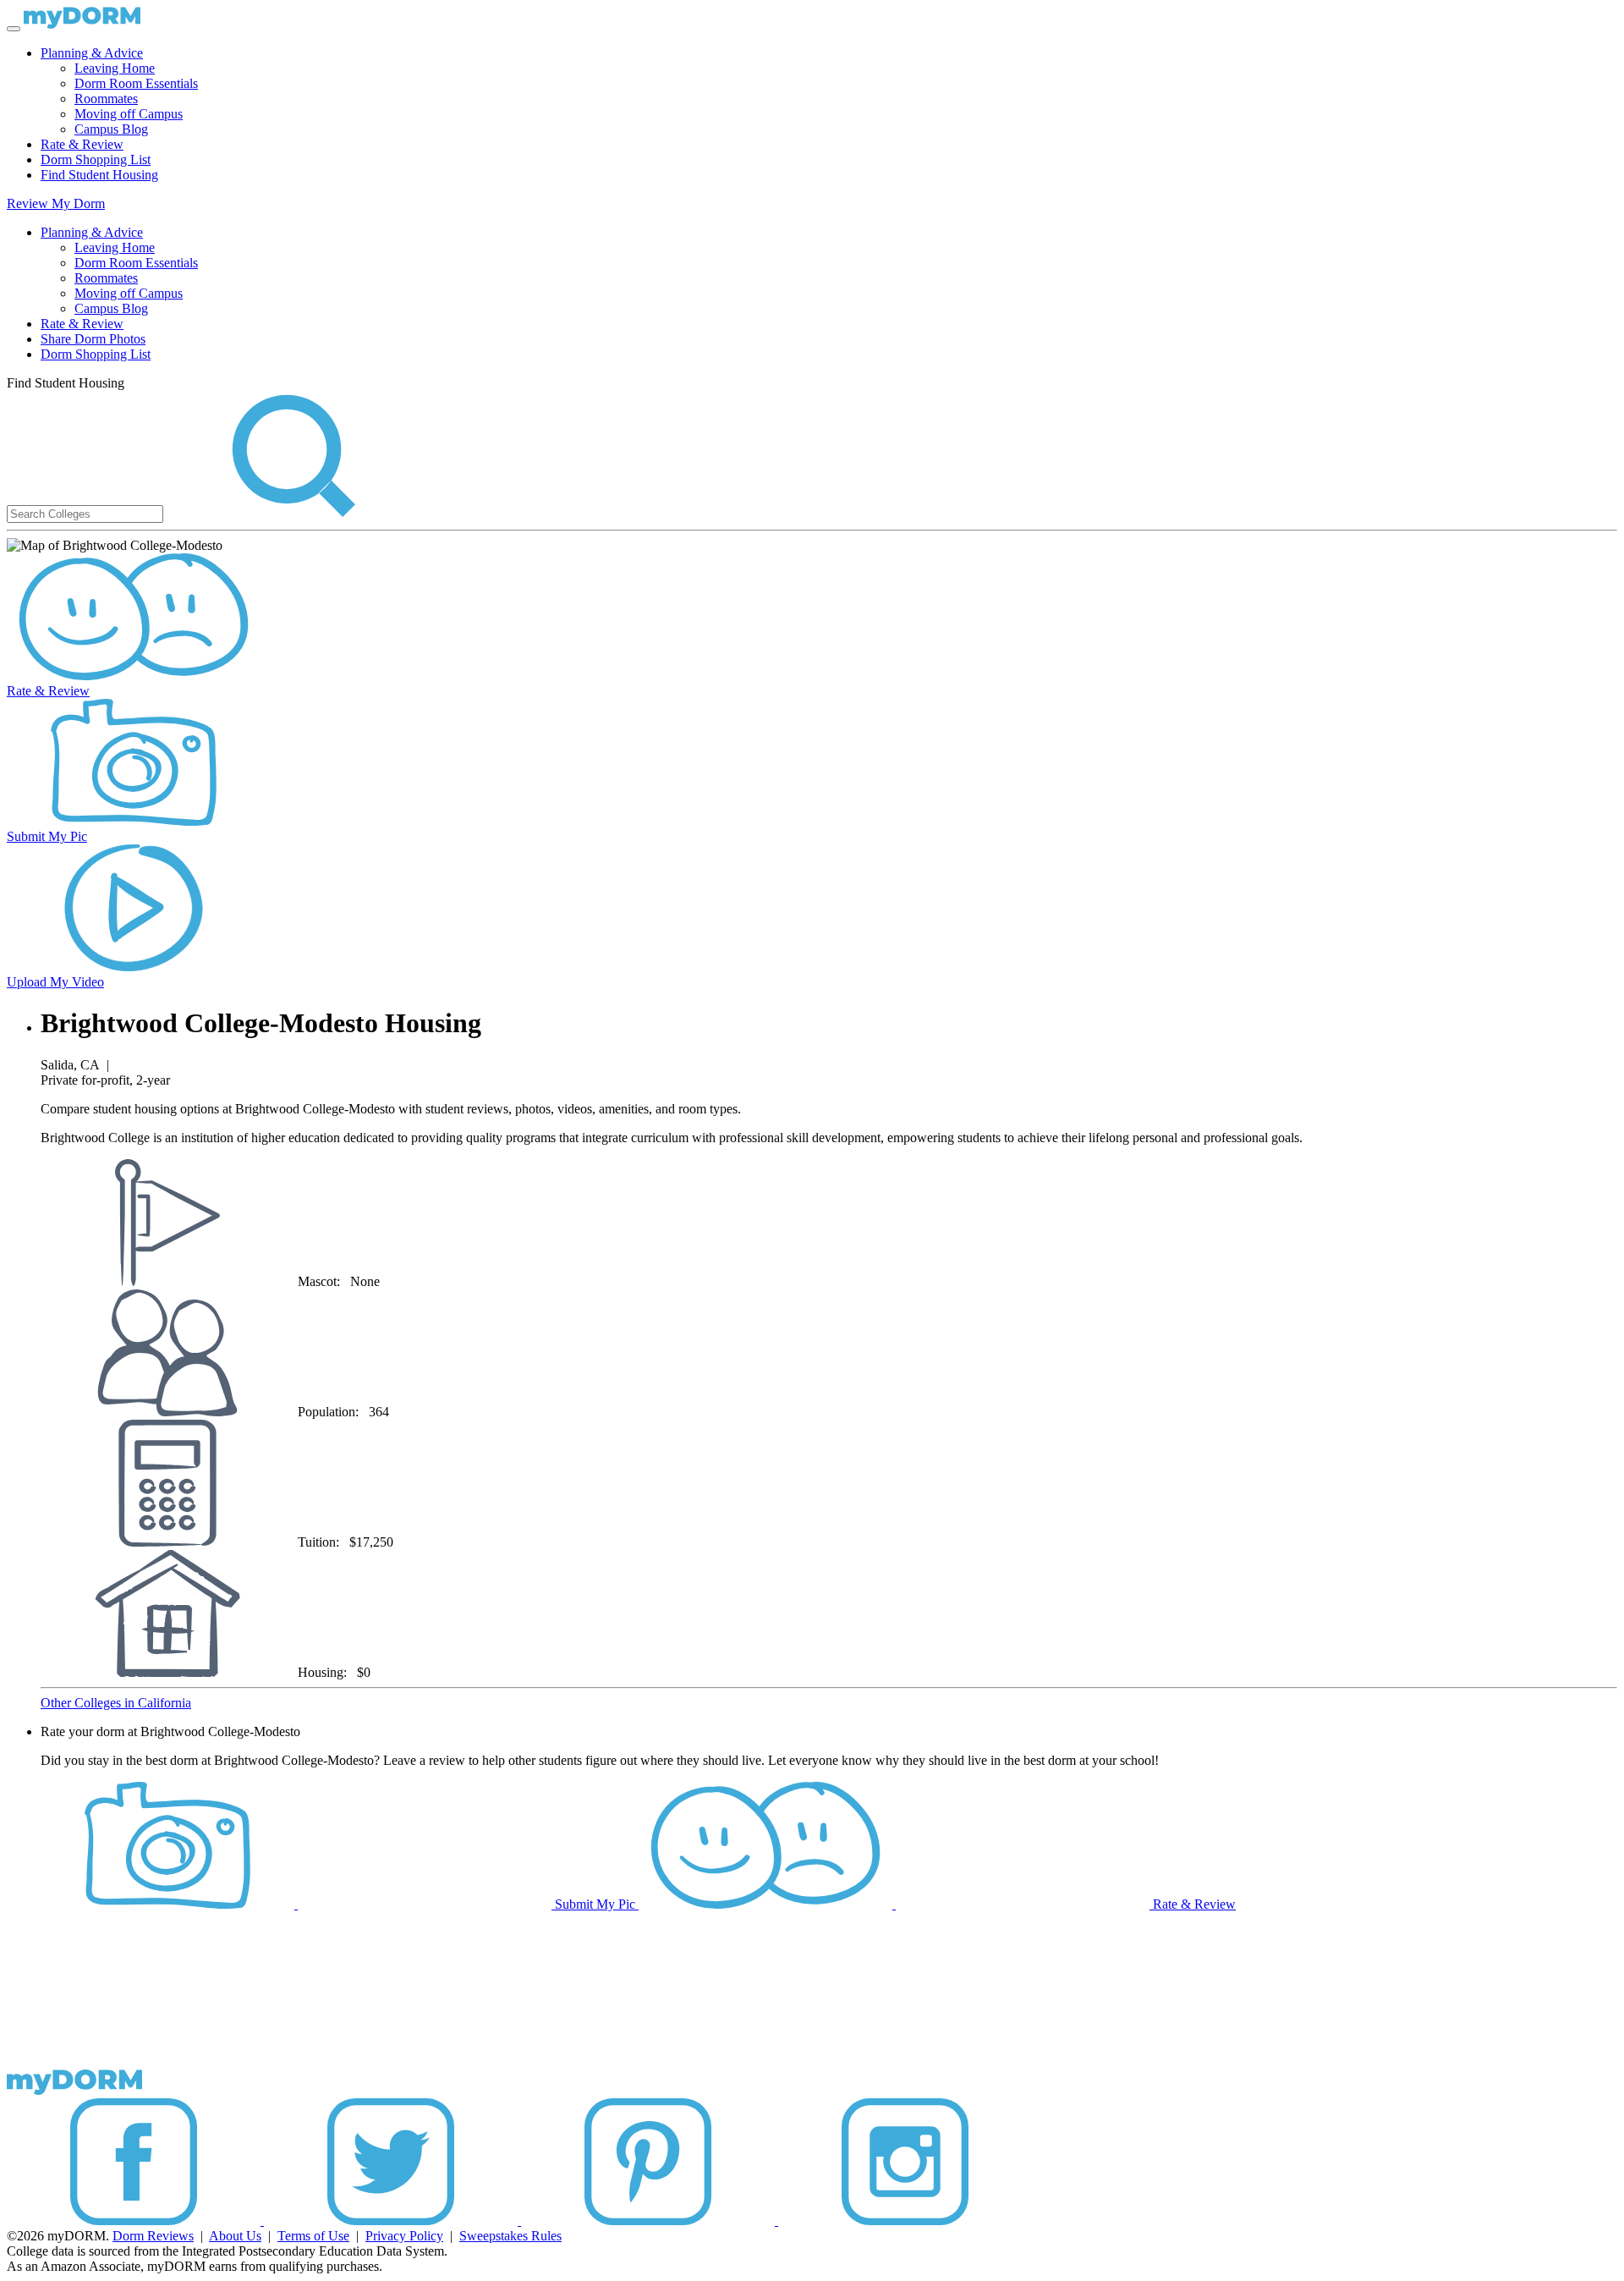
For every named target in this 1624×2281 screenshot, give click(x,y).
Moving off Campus (129, 114)
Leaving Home (115, 68)
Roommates (106, 99)
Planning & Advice (92, 53)
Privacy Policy (404, 2236)
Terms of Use (313, 2236)
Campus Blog (111, 129)
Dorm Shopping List (96, 159)
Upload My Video (55, 982)
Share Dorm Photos (93, 339)
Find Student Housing (99, 175)
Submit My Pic (47, 836)
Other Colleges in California (116, 1703)
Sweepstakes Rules (510, 2236)
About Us (235, 2236)
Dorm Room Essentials (136, 83)
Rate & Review (82, 144)
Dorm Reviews (153, 2236)
